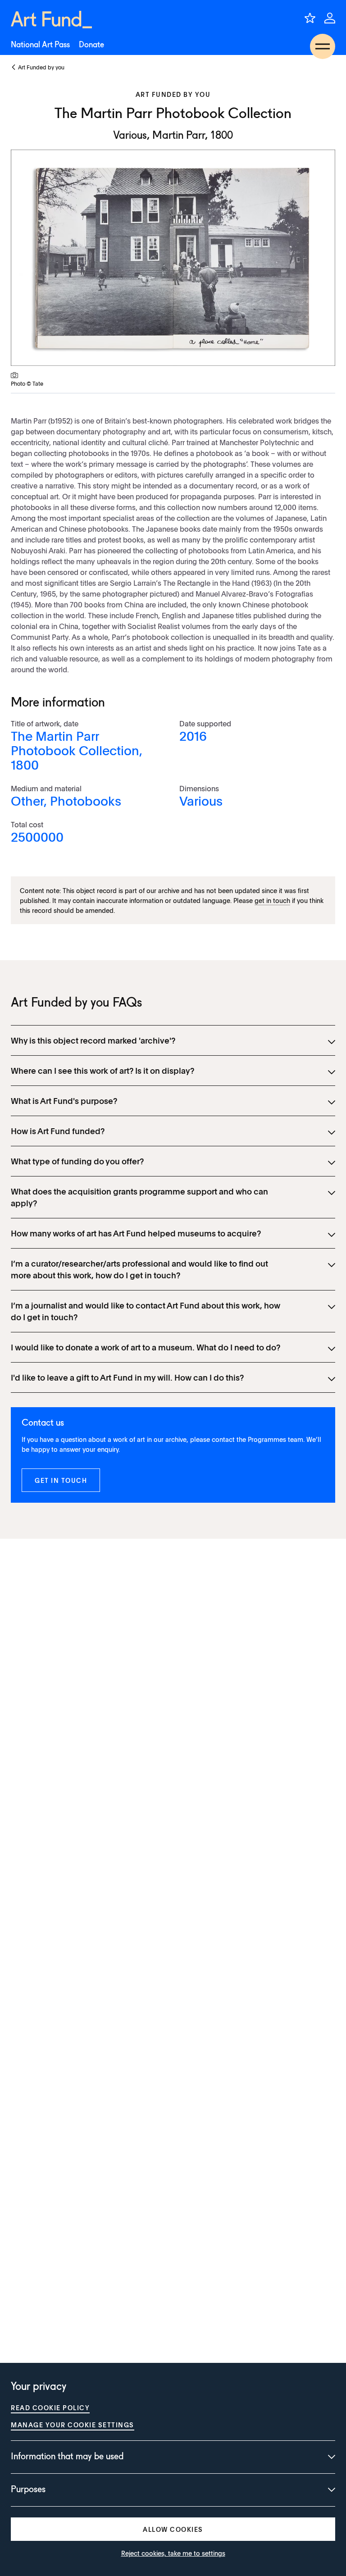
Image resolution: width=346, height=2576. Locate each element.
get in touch (272, 900)
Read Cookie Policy (50, 2407)
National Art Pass (40, 45)
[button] (61, 1480)
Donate (91, 45)
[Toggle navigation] (323, 46)
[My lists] (310, 18)
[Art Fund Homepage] (51, 20)
